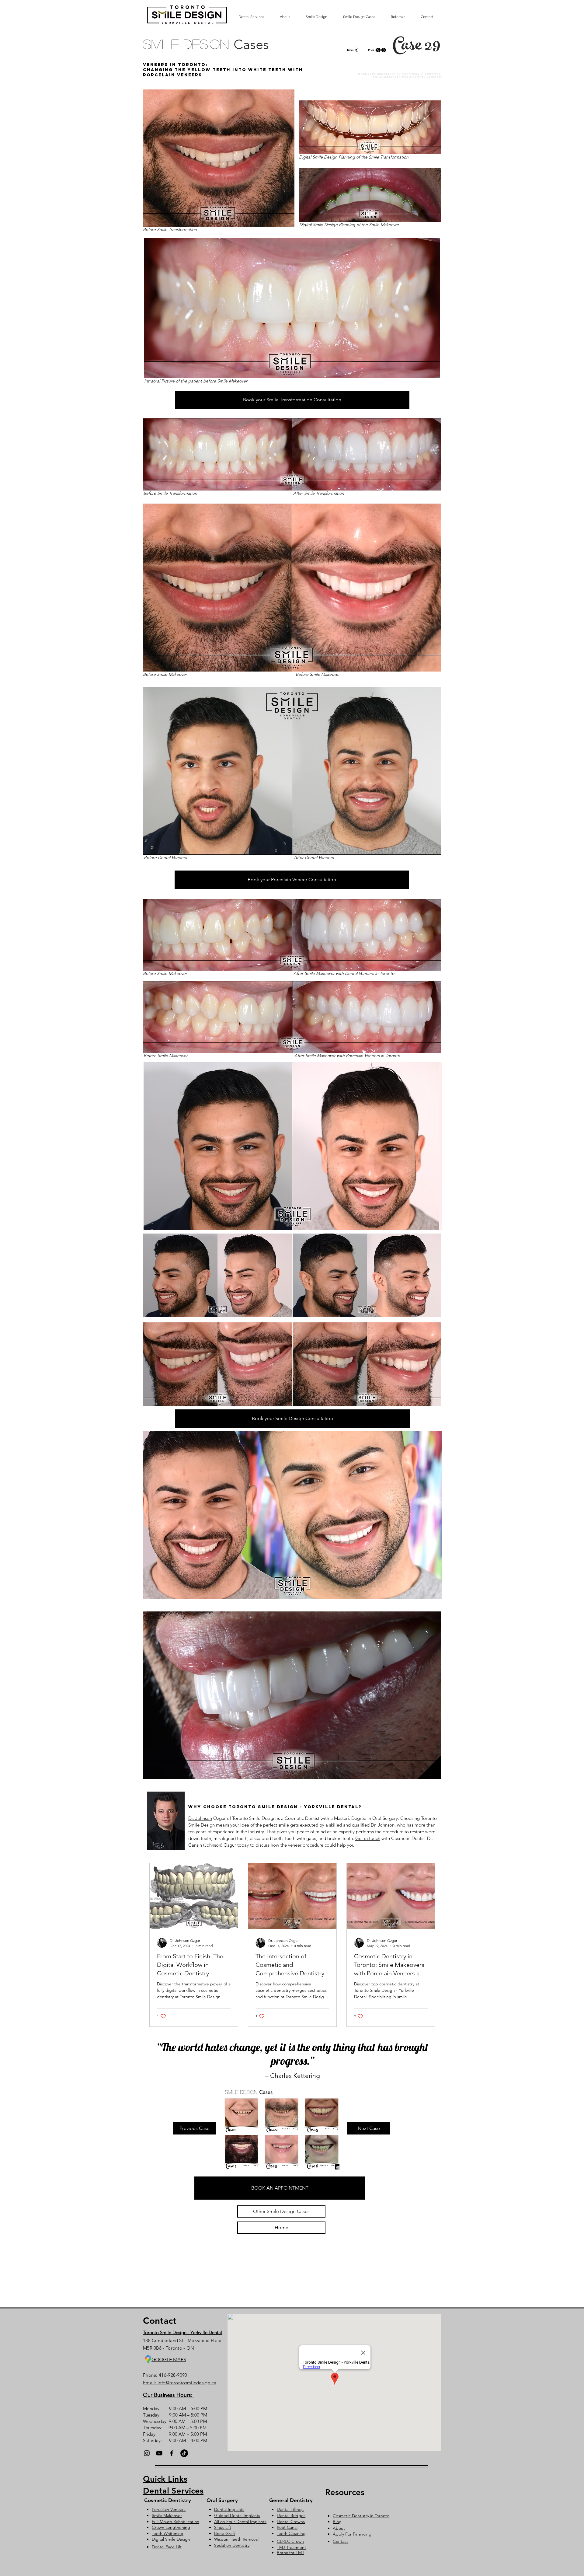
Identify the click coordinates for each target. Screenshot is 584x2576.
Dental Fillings (290, 2509)
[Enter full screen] (433, 846)
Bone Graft (225, 2533)
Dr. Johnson (200, 1818)
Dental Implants (229, 2509)
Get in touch (368, 1838)
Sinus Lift (223, 2527)
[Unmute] (161, 846)
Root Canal (287, 2527)
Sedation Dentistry (232, 2545)
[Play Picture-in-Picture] (422, 846)
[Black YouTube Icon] (159, 2453)
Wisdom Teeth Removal (236, 2539)
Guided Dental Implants (237, 2515)
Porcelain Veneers (169, 2509)
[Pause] (151, 846)
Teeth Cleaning (291, 2533)
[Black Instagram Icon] (147, 2453)
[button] (280, 2188)
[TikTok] (184, 2453)
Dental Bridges (291, 2515)
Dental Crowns (291, 2522)
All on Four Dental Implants (240, 2522)
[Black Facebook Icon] (172, 2453)
